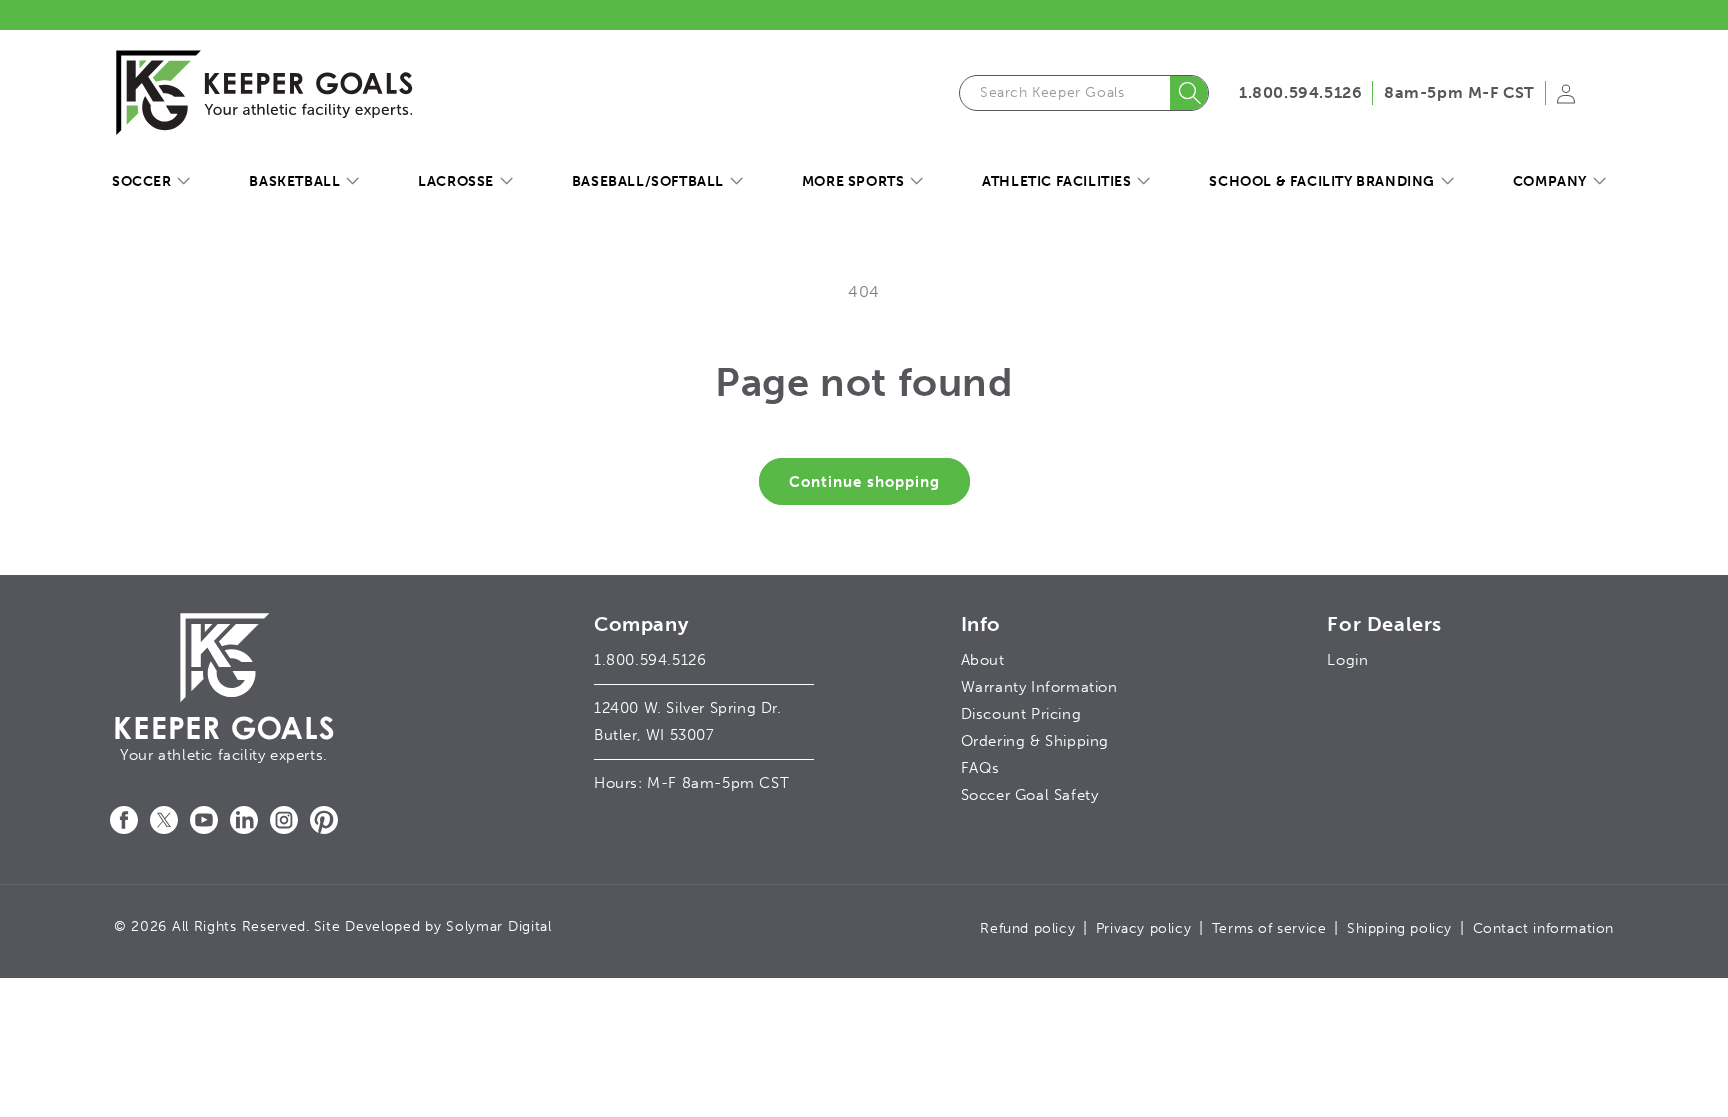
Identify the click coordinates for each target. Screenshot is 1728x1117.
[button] (150, 182)
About (983, 660)
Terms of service (1269, 928)
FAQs (980, 768)
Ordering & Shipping (1035, 741)
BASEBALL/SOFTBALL (648, 181)
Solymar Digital (499, 926)
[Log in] (1566, 100)
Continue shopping (864, 482)
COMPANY (1550, 181)
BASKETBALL (294, 181)
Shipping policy (1399, 928)
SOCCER (142, 181)
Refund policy (1027, 928)
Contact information (1543, 928)
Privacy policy (1143, 928)
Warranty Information (1039, 687)
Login (1347, 660)
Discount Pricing (1021, 714)
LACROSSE (456, 181)
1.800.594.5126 (1300, 92)
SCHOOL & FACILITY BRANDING (1322, 181)
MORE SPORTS (853, 181)
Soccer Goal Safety (1030, 795)
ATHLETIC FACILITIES (1056, 181)
